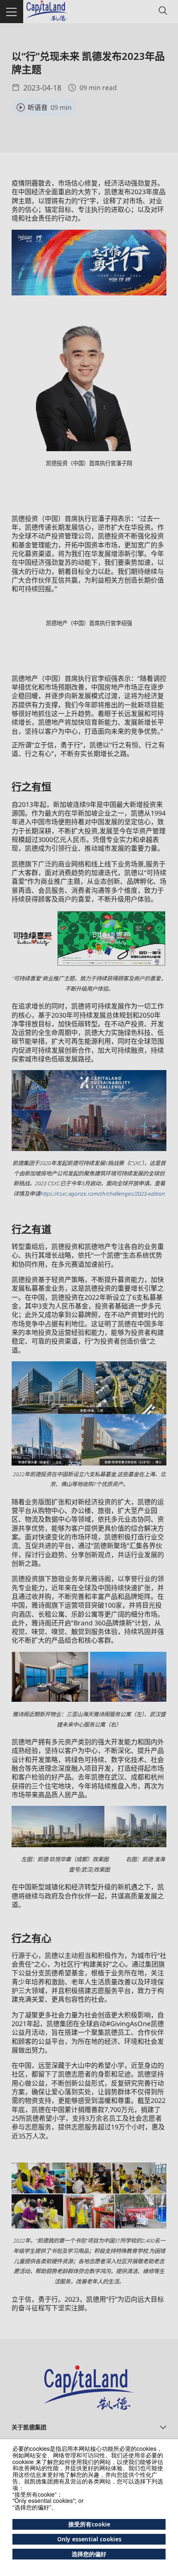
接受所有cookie (89, 2524)
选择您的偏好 (89, 2554)
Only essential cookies (89, 2539)
